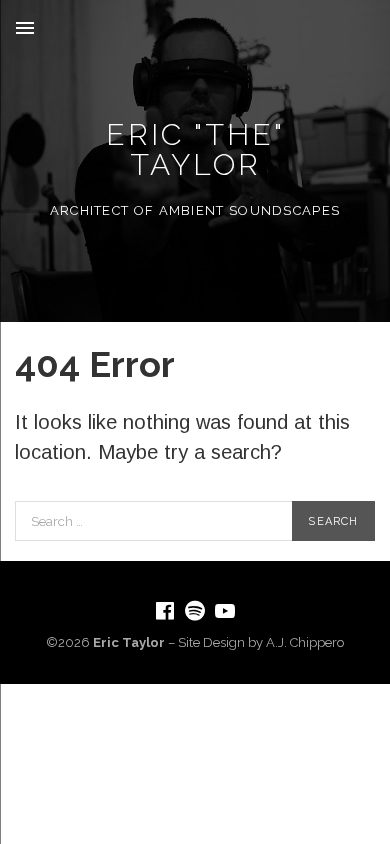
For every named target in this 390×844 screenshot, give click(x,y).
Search (333, 521)
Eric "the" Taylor (195, 149)
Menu (25, 28)
